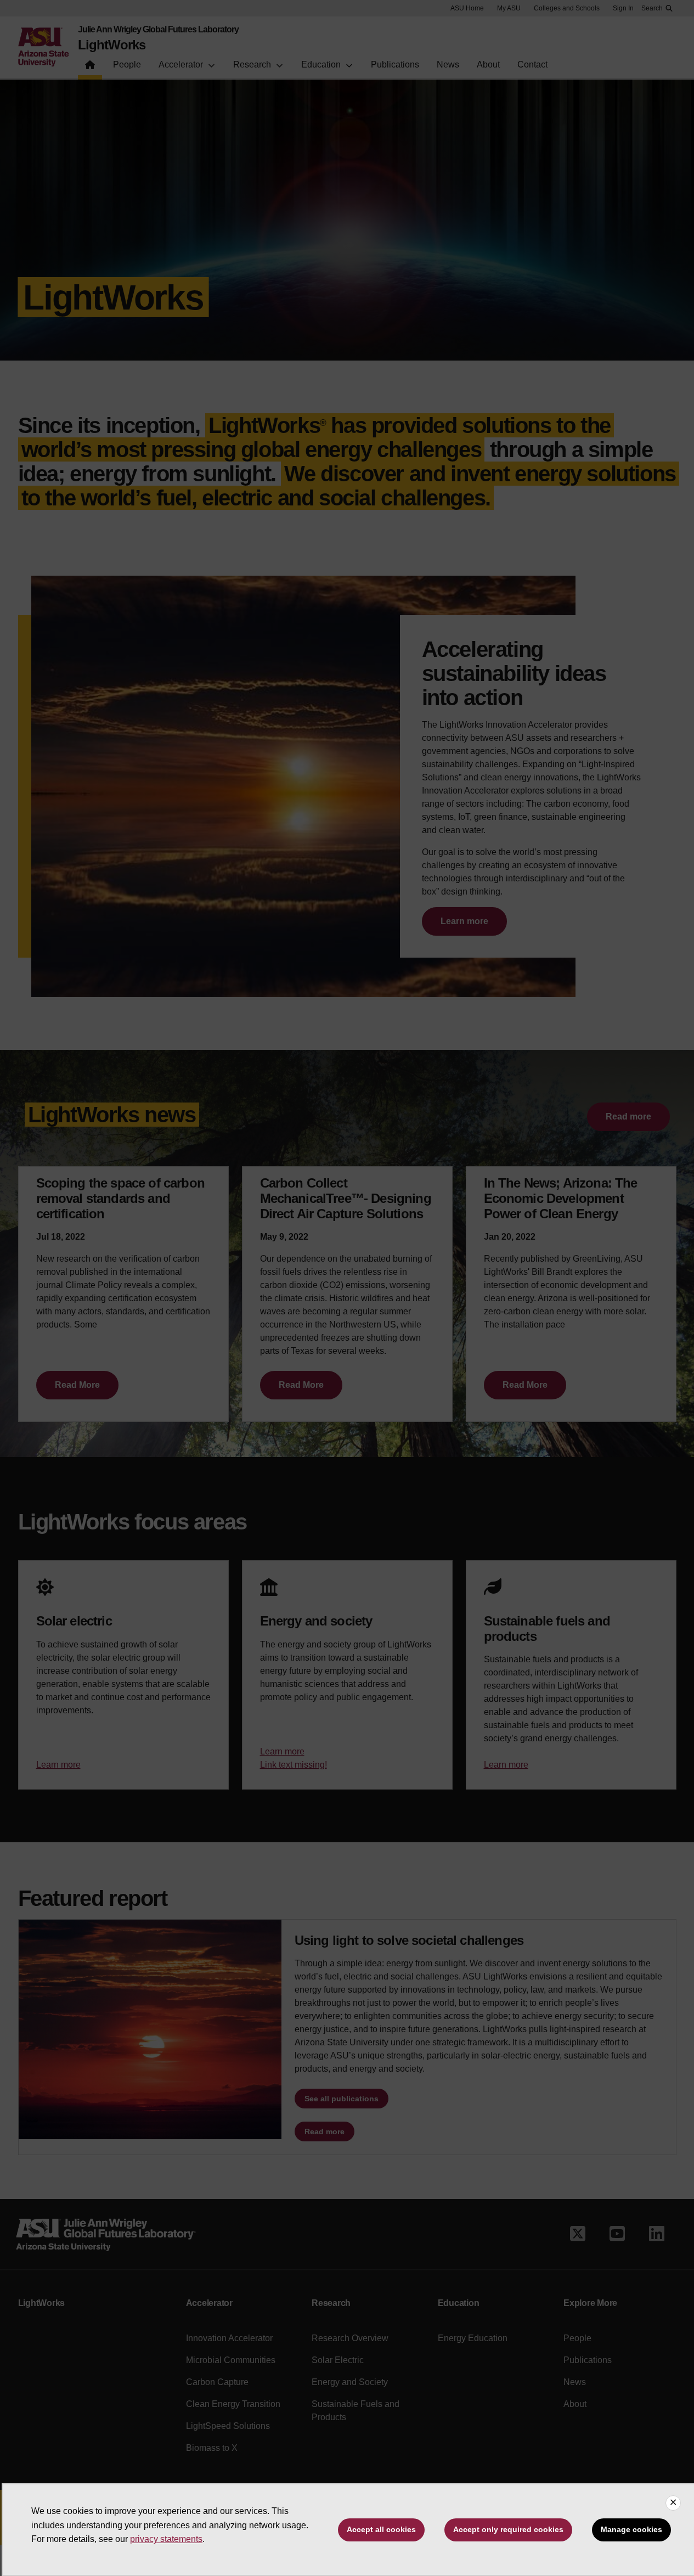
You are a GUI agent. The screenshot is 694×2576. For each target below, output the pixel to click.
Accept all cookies (381, 2529)
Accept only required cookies (508, 2529)
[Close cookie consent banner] (673, 2503)
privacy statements (166, 2539)
